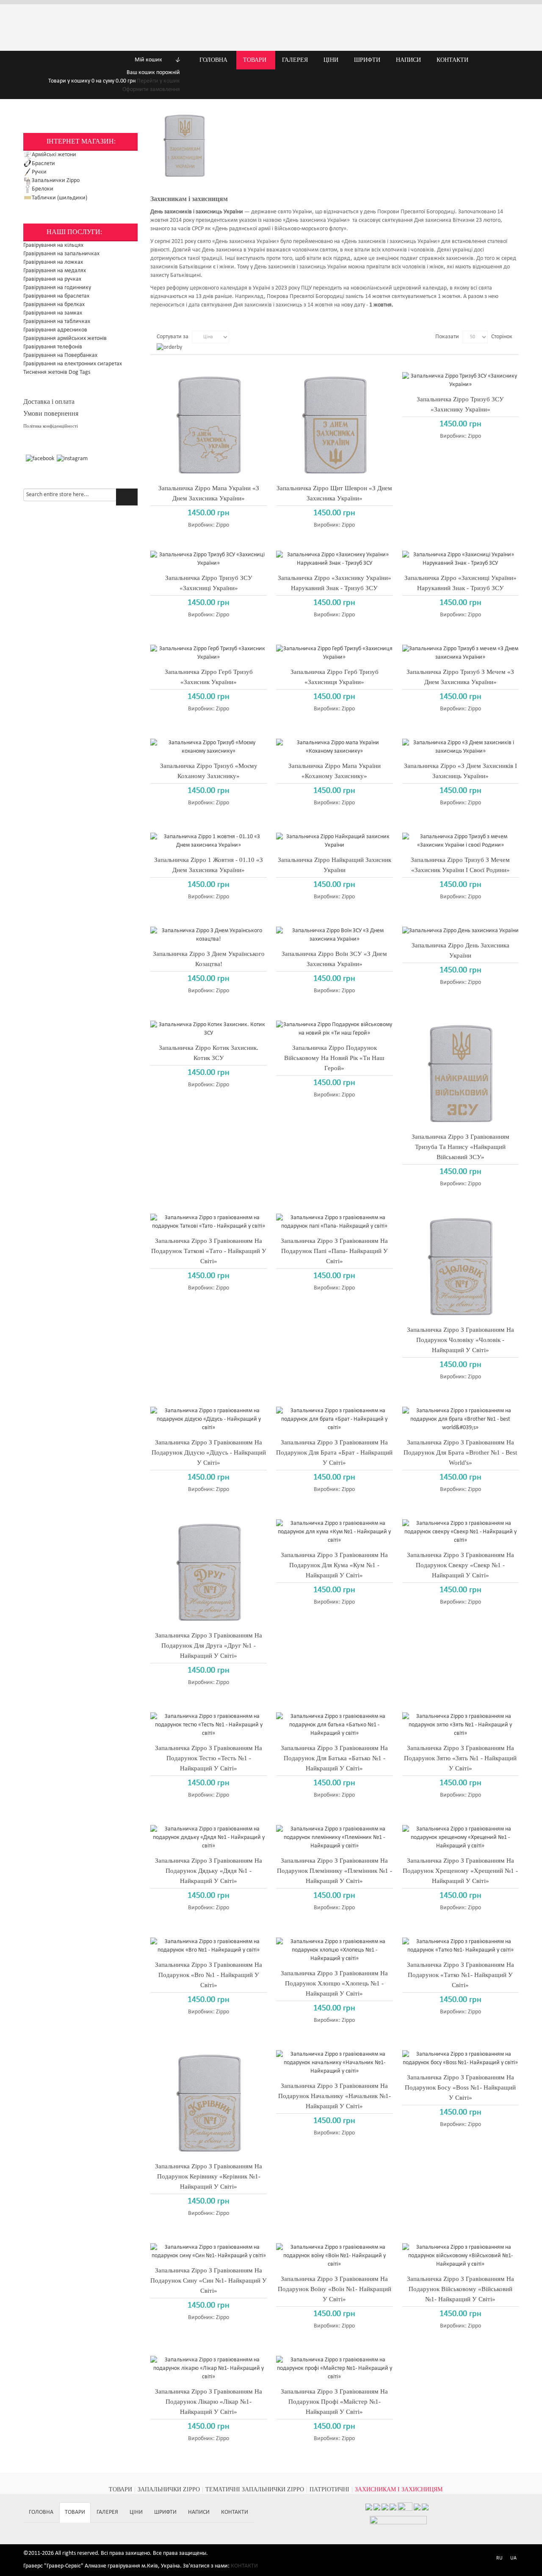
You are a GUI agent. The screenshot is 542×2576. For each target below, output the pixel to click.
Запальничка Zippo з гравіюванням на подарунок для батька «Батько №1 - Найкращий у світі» (334, 1758)
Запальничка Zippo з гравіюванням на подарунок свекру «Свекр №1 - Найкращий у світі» (460, 1565)
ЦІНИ (136, 2512)
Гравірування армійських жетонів (65, 338)
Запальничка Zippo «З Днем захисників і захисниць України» (460, 771)
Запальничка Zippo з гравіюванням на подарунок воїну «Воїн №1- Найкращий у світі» (335, 2289)
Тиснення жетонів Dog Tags (57, 372)
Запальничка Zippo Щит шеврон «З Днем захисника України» (334, 493)
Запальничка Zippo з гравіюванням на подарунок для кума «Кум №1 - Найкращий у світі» (334, 1565)
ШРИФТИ (165, 2512)
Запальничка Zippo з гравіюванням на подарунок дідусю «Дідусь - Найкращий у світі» (209, 1452)
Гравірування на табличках (57, 322)
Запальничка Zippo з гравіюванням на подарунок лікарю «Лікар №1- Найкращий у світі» (209, 2402)
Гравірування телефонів (53, 347)
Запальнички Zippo (56, 181)
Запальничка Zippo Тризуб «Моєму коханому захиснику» (209, 771)
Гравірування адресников (55, 330)
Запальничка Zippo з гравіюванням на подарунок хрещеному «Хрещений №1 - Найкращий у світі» (460, 1871)
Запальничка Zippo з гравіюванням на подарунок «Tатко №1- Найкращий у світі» (460, 1975)
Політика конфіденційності (51, 426)
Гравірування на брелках (54, 305)
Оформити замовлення (151, 90)
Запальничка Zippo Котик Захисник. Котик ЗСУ (209, 1053)
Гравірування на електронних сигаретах (73, 364)
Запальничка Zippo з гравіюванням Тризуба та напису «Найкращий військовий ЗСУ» (460, 1147)
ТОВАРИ (120, 2489)
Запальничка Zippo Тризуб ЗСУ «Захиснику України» (460, 404)
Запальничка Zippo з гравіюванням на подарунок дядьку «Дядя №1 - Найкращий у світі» (209, 1871)
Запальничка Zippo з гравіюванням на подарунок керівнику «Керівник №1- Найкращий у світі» (209, 2176)
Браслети (43, 164)
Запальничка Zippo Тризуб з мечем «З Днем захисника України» (460, 677)
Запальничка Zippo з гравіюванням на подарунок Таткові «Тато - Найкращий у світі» (209, 1251)
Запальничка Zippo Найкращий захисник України (335, 865)
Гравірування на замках (53, 313)
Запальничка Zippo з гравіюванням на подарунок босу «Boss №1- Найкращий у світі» (460, 2087)
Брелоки (43, 189)
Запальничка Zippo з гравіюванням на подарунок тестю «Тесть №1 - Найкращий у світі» (209, 1758)
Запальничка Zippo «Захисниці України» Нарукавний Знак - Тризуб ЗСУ (460, 583)
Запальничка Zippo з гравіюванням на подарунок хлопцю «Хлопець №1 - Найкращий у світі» (334, 1983)
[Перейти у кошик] (40, 60)
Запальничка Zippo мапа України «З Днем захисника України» (209, 493)
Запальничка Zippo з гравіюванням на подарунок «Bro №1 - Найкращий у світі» (209, 1975)
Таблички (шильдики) (59, 198)
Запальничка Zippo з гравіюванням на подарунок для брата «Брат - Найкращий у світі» (334, 1452)
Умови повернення (51, 413)
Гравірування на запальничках (61, 254)
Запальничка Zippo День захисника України (460, 950)
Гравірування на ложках (53, 262)
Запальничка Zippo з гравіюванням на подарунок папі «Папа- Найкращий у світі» (334, 1251)
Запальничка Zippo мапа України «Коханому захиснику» (335, 771)
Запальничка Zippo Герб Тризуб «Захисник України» (209, 677)
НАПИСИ (199, 2512)
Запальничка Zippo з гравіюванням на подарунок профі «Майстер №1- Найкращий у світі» (334, 2402)
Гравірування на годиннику (57, 288)
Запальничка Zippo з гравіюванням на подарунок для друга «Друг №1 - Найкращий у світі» (209, 1646)
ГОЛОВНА (41, 2512)
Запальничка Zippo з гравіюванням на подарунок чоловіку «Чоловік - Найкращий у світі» (460, 1340)
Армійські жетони (54, 155)
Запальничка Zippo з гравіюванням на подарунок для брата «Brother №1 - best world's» (460, 1452)
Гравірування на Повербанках (60, 355)
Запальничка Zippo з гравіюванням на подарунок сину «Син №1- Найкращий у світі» (209, 2281)
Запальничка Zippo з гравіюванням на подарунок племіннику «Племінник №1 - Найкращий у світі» (335, 1871)
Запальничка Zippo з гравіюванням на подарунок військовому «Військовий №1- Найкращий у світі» (460, 2289)
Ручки (39, 172)
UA (513, 2558)
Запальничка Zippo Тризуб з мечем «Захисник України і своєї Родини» (460, 865)
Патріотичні (329, 2489)
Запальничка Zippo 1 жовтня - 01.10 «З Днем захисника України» (209, 865)
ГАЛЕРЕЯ (107, 2512)
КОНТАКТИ (235, 2512)
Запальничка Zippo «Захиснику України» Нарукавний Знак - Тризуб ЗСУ (335, 583)
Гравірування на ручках (52, 279)
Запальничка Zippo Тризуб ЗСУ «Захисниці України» (209, 583)
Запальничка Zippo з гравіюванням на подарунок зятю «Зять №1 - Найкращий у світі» (460, 1758)
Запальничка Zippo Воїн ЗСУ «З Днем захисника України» (334, 959)
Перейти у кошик (158, 81)
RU (499, 2558)
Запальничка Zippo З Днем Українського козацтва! (209, 959)
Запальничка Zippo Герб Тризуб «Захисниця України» (335, 677)
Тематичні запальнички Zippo (255, 2489)
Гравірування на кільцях (53, 245)
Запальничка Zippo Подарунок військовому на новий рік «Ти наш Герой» (334, 1058)
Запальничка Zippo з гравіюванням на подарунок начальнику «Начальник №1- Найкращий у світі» (335, 2096)
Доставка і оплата (49, 402)
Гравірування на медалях (55, 271)
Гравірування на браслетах (56, 296)
